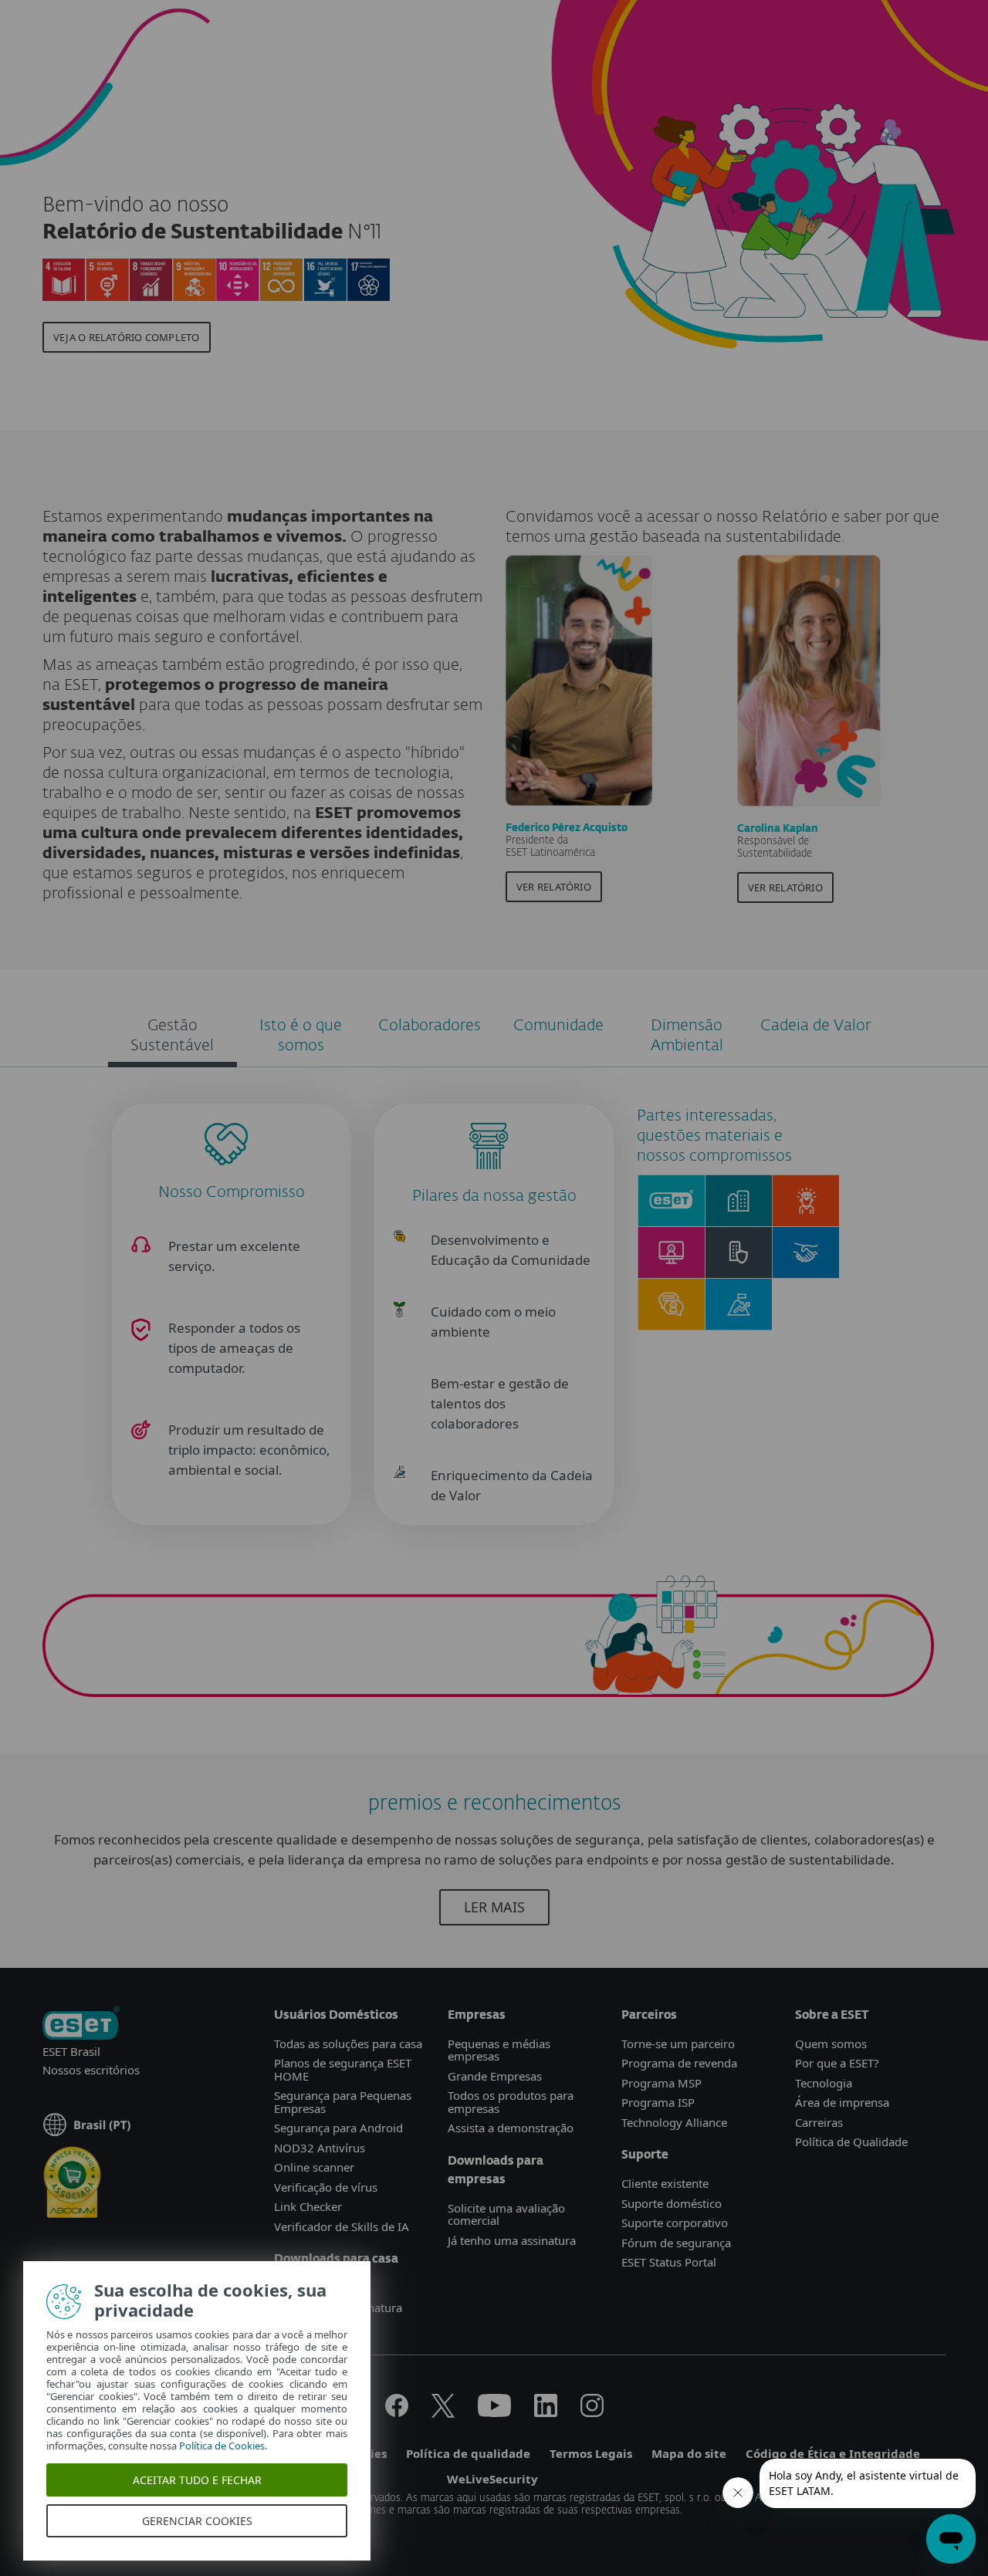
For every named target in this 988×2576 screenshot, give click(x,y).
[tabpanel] (494, 1410)
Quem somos (831, 2044)
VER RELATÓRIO (554, 887)
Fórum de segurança (676, 2243)
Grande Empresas (495, 2076)
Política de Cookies (222, 2446)
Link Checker (308, 2206)
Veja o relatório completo (127, 337)
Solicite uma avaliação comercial (506, 2214)
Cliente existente (665, 2183)
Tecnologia (824, 2083)
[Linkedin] (546, 2412)
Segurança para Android (338, 2128)
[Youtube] (494, 2412)
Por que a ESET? (837, 2063)
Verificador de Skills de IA (342, 2226)
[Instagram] (592, 2412)
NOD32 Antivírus (320, 2148)
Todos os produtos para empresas (511, 2102)
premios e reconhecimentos (494, 1804)
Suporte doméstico (672, 2203)
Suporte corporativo (675, 2223)
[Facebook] (397, 2412)
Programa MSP (661, 2083)
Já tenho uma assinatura (512, 2240)
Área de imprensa (842, 2102)
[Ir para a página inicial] (81, 2025)
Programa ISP (658, 2102)
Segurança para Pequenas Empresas (343, 2102)
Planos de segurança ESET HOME (343, 2069)
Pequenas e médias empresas (499, 2050)
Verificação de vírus (326, 2187)
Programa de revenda (679, 2063)
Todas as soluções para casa (348, 2044)
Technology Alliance (674, 2122)
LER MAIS (494, 1907)
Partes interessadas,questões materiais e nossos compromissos (714, 1136)
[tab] (173, 1038)
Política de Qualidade (851, 2142)
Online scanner (314, 2167)
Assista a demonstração (511, 2128)
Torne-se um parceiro (678, 2044)
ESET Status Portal (669, 2262)
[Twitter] (443, 2412)
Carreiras (819, 2122)
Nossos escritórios (91, 2070)
